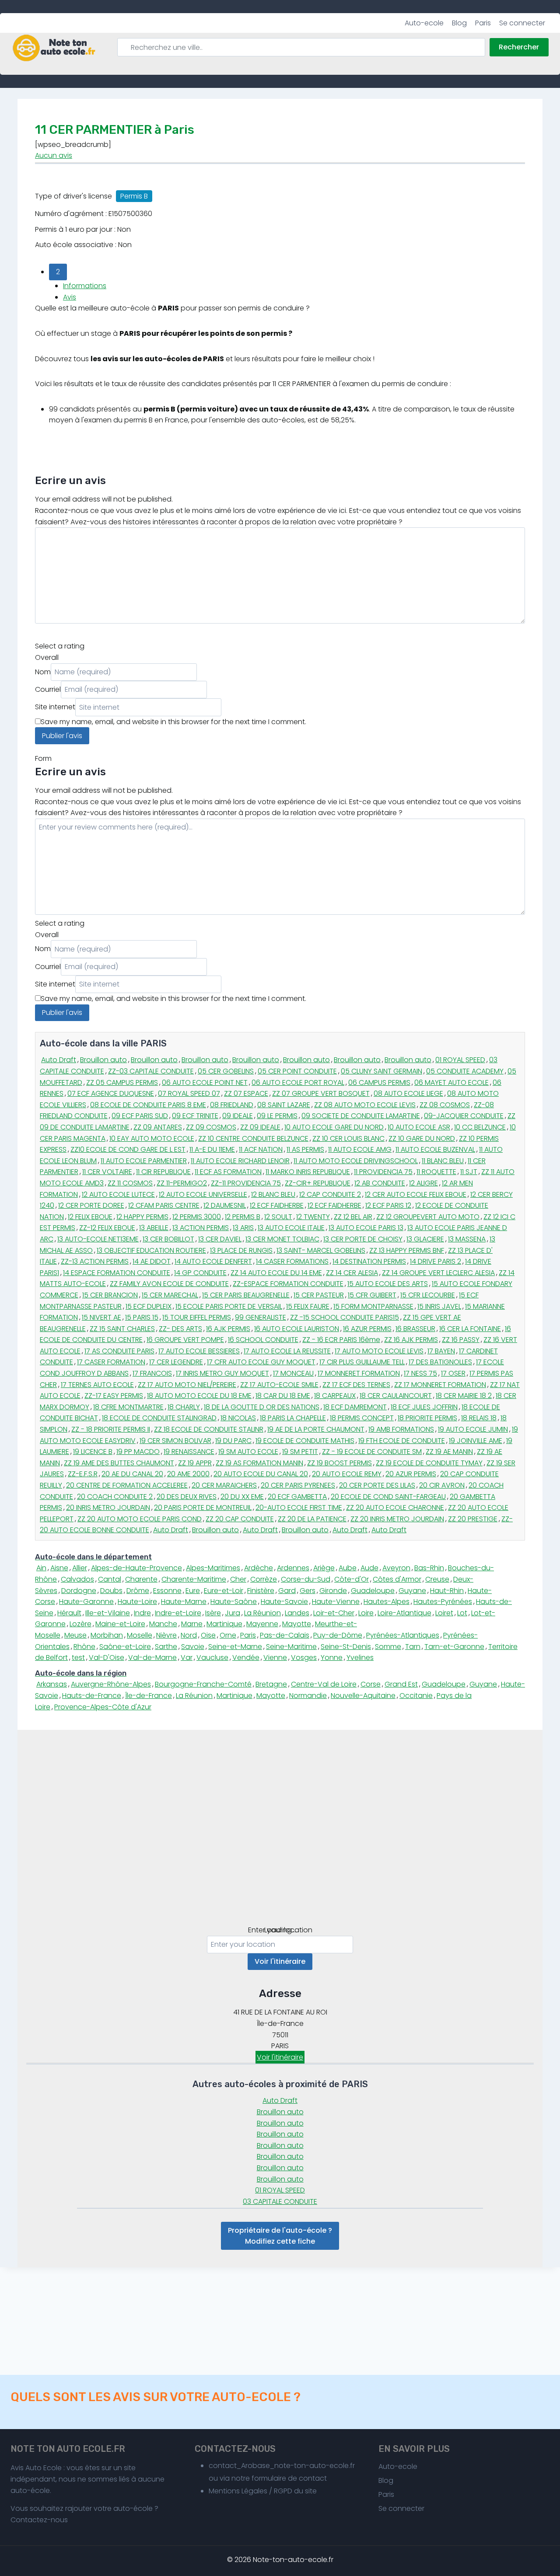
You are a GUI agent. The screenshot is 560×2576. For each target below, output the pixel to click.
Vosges (304, 1657)
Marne (192, 1624)
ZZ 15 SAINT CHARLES (122, 1329)
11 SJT (469, 1172)
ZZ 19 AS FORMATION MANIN (259, 1463)
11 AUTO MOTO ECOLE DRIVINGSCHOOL (356, 1161)
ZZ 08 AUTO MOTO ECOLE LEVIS (365, 1105)
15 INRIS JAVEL (439, 1306)
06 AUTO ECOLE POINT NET (205, 1082)
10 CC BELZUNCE (480, 1127)
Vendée (246, 1657)
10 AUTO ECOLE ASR (419, 1127)
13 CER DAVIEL (220, 1239)
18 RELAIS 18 (479, 1418)
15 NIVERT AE (101, 1317)
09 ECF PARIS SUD (140, 1116)
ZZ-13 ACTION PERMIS (95, 1261)
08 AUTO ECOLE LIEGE (408, 1093)
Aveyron (396, 1568)
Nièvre (166, 1635)
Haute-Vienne (336, 1602)
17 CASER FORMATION (111, 1362)
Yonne (332, 1657)
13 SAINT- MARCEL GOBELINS (321, 1250)
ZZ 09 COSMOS (211, 1127)
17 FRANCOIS (152, 1373)
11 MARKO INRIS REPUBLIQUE (308, 1172)
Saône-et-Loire (125, 1647)
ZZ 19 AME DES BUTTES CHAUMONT (119, 1463)
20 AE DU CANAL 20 (132, 1474)
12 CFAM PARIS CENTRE (164, 1205)
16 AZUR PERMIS (367, 1329)
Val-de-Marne (152, 1657)
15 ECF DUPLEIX (149, 1306)
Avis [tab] (70, 297)
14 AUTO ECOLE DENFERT (213, 1261)
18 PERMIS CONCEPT (362, 1418)
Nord (189, 1635)
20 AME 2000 (188, 1474)
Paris (483, 23)
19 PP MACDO (138, 1452)
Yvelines (360, 1657)
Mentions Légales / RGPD (250, 2491)
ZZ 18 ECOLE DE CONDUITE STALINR (209, 1429)
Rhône (84, 1647)
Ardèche (259, 1568)
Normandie (308, 1696)
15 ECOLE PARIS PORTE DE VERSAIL (229, 1306)
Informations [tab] (85, 286)
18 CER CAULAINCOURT (396, 1396)
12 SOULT (278, 1217)
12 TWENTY (313, 1217)
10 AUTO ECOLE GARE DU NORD (334, 1127)
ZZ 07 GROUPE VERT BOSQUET (321, 1093)
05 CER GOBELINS (226, 1071)
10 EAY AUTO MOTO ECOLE (152, 1138)
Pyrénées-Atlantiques (403, 1635)
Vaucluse (212, 1657)
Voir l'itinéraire (280, 1961)
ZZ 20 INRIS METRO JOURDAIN (397, 1519)
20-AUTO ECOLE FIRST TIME (299, 1508)
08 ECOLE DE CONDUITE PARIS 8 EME (148, 1105)
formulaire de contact (289, 2478)
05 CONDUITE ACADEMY (465, 1071)
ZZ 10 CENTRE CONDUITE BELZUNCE (253, 1138)
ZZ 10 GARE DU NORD (422, 1138)
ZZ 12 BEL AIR (353, 1217)
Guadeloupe (373, 1591)
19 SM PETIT (300, 1452)
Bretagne (271, 1684)
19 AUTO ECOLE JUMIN (473, 1429)
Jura (233, 1613)
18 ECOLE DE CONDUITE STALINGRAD (159, 1418)
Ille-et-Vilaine (108, 1613)
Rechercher (519, 47)
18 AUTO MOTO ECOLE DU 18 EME (199, 1396)
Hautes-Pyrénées (443, 1602)
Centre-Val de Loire (324, 1684)
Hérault (69, 1613)
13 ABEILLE (154, 1228)
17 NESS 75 (420, 1373)
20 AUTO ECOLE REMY (347, 1474)
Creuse (437, 1579)
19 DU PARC (233, 1441)
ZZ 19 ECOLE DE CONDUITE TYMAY (429, 1463)
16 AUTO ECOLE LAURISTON (297, 1329)
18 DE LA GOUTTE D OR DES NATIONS (262, 1407)
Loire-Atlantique (404, 1613)
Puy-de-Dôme (338, 1635)
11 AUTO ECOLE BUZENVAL (435, 1149)
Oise (208, 1635)
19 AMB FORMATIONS (401, 1429)
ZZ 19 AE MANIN (449, 1452)
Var (187, 1657)
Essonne (167, 1591)
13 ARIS (243, 1228)
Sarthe (166, 1647)
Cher (238, 1579)
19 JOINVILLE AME (476, 1441)
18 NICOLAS (238, 1418)
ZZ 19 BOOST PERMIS (339, 1463)
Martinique (224, 1624)
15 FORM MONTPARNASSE (373, 1306)
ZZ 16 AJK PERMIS (411, 1340)
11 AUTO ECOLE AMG (360, 1149)
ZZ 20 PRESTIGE (473, 1519)
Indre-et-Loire (178, 1613)
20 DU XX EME (242, 1497)
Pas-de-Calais (285, 1635)
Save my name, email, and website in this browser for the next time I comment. (173, 722)
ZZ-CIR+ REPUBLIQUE (318, 1183)
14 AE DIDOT (152, 1261)
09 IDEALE (238, 1116)
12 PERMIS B (243, 1217)
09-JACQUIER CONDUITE (464, 1116)
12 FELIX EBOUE (90, 1217)
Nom (43, 672)
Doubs (111, 1591)
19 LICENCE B (93, 1452)
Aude (369, 1568)
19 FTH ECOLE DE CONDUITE (402, 1441)
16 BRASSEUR (415, 1329)
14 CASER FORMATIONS (292, 1261)
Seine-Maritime (291, 1647)
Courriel (48, 689)
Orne (228, 1635)
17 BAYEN (441, 1351)
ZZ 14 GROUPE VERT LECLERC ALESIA (438, 1273)
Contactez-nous (39, 2520)
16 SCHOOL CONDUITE (263, 1340)
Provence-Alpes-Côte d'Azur (103, 1707)
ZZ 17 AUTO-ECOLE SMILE (279, 1385)
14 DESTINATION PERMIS (369, 1261)
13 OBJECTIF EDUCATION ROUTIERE (151, 1250)
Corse (371, 1684)
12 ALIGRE (423, 1183)
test (78, 1657)
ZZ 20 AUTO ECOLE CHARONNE (395, 1508)
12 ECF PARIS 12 (388, 1205)
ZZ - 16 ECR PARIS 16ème (341, 1340)
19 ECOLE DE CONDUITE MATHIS (305, 1441)
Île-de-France (149, 1696)
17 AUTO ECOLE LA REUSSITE (287, 1351)
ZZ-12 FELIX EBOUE (107, 1228)
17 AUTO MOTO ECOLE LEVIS (379, 1351)
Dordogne (79, 1591)
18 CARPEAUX (335, 1396)
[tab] (280, 1557)
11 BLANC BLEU (443, 1161)
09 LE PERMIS (277, 1116)
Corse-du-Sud (306, 1579)
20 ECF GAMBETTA (297, 1497)
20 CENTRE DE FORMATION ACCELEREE (127, 1485)
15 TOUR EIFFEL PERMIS (197, 1317)
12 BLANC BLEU (273, 1194)
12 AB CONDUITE (380, 1183)
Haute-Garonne (86, 1602)
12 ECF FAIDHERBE (277, 1205)
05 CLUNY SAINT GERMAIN (381, 1071)
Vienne (275, 1657)
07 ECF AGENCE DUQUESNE (111, 1093)
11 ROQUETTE (436, 1172)
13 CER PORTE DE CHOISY (363, 1239)
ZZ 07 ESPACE (246, 1093)
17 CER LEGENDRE (176, 1362)
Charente (141, 1579)
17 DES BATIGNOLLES (440, 1362)
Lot (462, 1613)
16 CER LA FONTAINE (470, 1329)
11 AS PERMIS (305, 1149)
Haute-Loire (137, 1602)
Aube (348, 1568)
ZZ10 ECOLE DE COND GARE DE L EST (128, 1149)
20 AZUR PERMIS (411, 1474)
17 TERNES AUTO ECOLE (97, 1385)
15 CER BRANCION (110, 1295)
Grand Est (401, 1684)
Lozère (80, 1624)
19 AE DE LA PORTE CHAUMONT (316, 1429)
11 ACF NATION (261, 1149)
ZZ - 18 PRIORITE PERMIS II (111, 1429)
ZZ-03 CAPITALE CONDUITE (151, 1071)
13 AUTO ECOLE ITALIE (291, 1228)
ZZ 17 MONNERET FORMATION (440, 1385)
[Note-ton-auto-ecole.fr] (54, 48)
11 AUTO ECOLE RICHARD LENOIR (240, 1161)
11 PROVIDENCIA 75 (383, 1172)
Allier (80, 1568)
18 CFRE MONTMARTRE (128, 1407)
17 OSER (453, 1373)
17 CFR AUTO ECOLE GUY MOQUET (261, 1362)
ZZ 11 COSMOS (130, 1183)
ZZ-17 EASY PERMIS (114, 1396)
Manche (163, 1624)
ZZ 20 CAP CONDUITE (240, 1519)
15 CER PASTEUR (319, 1295)
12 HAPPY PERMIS (142, 1217)
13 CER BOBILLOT (168, 1239)
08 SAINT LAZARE (284, 1105)
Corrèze (264, 1579)
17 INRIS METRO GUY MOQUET (222, 1373)
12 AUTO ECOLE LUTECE (118, 1194)
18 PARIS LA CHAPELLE (293, 1418)
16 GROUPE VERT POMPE (185, 1340)
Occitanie (416, 1696)
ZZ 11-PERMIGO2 (182, 1183)
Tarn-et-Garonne (454, 1647)
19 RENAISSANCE (189, 1452)
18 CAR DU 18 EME (283, 1396)
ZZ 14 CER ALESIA (352, 1273)
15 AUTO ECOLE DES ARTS (388, 1284)
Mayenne (262, 1624)
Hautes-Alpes (387, 1602)
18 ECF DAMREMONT (355, 1407)
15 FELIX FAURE (308, 1306)
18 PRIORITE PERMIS (427, 1418)
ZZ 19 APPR (195, 1463)
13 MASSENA (467, 1239)
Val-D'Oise (107, 1657)
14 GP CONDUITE (200, 1273)
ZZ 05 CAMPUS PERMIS (122, 1082)
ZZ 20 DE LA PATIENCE (312, 1519)
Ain (41, 1568)
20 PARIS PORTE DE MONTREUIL (203, 1508)
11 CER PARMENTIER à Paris (115, 130)
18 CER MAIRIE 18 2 (464, 1396)
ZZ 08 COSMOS (445, 1105)
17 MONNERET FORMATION (359, 1373)
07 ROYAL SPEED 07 (189, 1093)
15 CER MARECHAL (170, 1295)
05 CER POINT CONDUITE (297, 1071)
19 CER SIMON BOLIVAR (175, 1441)
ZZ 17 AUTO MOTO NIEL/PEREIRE (187, 1385)
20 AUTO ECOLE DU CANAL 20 (261, 1474)
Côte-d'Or (352, 1579)
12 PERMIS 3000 (197, 1217)
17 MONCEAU (293, 1373)
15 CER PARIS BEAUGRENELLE (246, 1295)
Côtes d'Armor (397, 1579)
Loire (366, 1613)
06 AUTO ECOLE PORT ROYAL (298, 1082)
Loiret (444, 1613)
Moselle (140, 1635)
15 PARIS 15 (142, 1317)
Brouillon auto (103, 1060)
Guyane (412, 1591)
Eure (193, 1591)
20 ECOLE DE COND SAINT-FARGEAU (388, 1497)
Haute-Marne (184, 1602)
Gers (308, 1591)
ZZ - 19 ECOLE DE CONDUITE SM (372, 1452)
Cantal (110, 1579)
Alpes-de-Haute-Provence (136, 1568)
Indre (142, 1613)
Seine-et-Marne (235, 1647)
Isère (213, 1613)
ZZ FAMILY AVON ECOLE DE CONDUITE (169, 1284)
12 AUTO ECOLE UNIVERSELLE (203, 1194)
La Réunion (262, 1613)
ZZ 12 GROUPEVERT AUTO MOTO (428, 1217)
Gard (287, 1591)
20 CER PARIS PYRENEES (298, 1485)
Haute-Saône (234, 1602)
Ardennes (293, 1568)
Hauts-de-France (92, 1696)
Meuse (75, 1635)
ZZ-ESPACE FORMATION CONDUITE (288, 1284)
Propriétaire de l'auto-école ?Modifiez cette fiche (280, 2236)
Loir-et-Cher (334, 1613)
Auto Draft (59, 1060)
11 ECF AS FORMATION (228, 1172)
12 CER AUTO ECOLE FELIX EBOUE (416, 1194)
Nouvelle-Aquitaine (363, 1696)
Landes (297, 1613)
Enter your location (280, 1930)
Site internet (55, 707)
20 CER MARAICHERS (224, 1485)
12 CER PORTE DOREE (91, 1205)
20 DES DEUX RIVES (187, 1497)
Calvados (77, 1579)
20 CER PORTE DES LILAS (377, 1485)
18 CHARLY (184, 1407)
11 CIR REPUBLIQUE (163, 1172)
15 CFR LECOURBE (428, 1295)
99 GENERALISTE (261, 1317)
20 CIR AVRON (442, 1485)
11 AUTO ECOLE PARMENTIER (144, 1161)
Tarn (413, 1647)
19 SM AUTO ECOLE (248, 1452)
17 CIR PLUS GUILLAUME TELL (362, 1362)
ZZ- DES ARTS (180, 1329)
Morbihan (107, 1635)
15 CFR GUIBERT (372, 1295)
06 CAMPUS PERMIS (379, 1082)
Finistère (261, 1591)
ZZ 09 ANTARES (158, 1127)
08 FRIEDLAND (232, 1105)
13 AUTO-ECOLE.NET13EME (98, 1239)
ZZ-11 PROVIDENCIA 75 (246, 1183)
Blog (459, 23)
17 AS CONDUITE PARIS (119, 1351)
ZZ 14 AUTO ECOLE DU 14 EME (276, 1273)
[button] (58, 272)
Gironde (333, 1591)
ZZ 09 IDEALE (260, 1127)
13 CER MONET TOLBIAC (282, 1239)
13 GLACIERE (425, 1239)
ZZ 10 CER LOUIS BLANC (348, 1138)
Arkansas (52, 1684)
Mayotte (297, 1624)
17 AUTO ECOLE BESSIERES (199, 1351)
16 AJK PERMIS (228, 1329)
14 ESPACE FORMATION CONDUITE (117, 1273)
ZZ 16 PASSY (461, 1340)
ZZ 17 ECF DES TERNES (356, 1385)
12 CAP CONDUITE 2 (330, 1194)
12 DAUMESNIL (225, 1205)
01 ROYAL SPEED (460, 1060)
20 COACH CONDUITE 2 (115, 1497)
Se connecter (522, 23)
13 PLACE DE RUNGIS (241, 1250)
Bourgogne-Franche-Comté (203, 1684)
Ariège (324, 1568)
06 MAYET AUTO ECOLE (451, 1082)
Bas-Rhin (429, 1568)
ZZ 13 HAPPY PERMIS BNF (407, 1250)
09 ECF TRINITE (195, 1116)
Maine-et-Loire (120, 1624)
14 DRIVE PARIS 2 (436, 1261)
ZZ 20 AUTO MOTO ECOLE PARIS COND (140, 1519)
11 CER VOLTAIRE (107, 1172)
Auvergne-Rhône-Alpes (111, 1684)
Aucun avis (54, 155)
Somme (388, 1647)
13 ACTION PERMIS (201, 1228)
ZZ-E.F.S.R (83, 1474)
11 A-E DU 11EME (212, 1149)
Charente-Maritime (194, 1579)
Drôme (138, 1591)
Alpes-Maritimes (213, 1568)
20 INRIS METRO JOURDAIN (108, 1508)
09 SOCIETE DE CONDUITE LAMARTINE (361, 1116)
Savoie (193, 1647)
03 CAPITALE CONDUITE (280, 2201)
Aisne (59, 1568)
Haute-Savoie (284, 1602)
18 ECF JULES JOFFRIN (424, 1407)
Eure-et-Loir (224, 1591)
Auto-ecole (424, 23)
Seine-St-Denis (346, 1647)
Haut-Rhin (447, 1591)
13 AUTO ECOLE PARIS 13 (366, 1228)
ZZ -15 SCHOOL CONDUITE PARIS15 (345, 1317)
